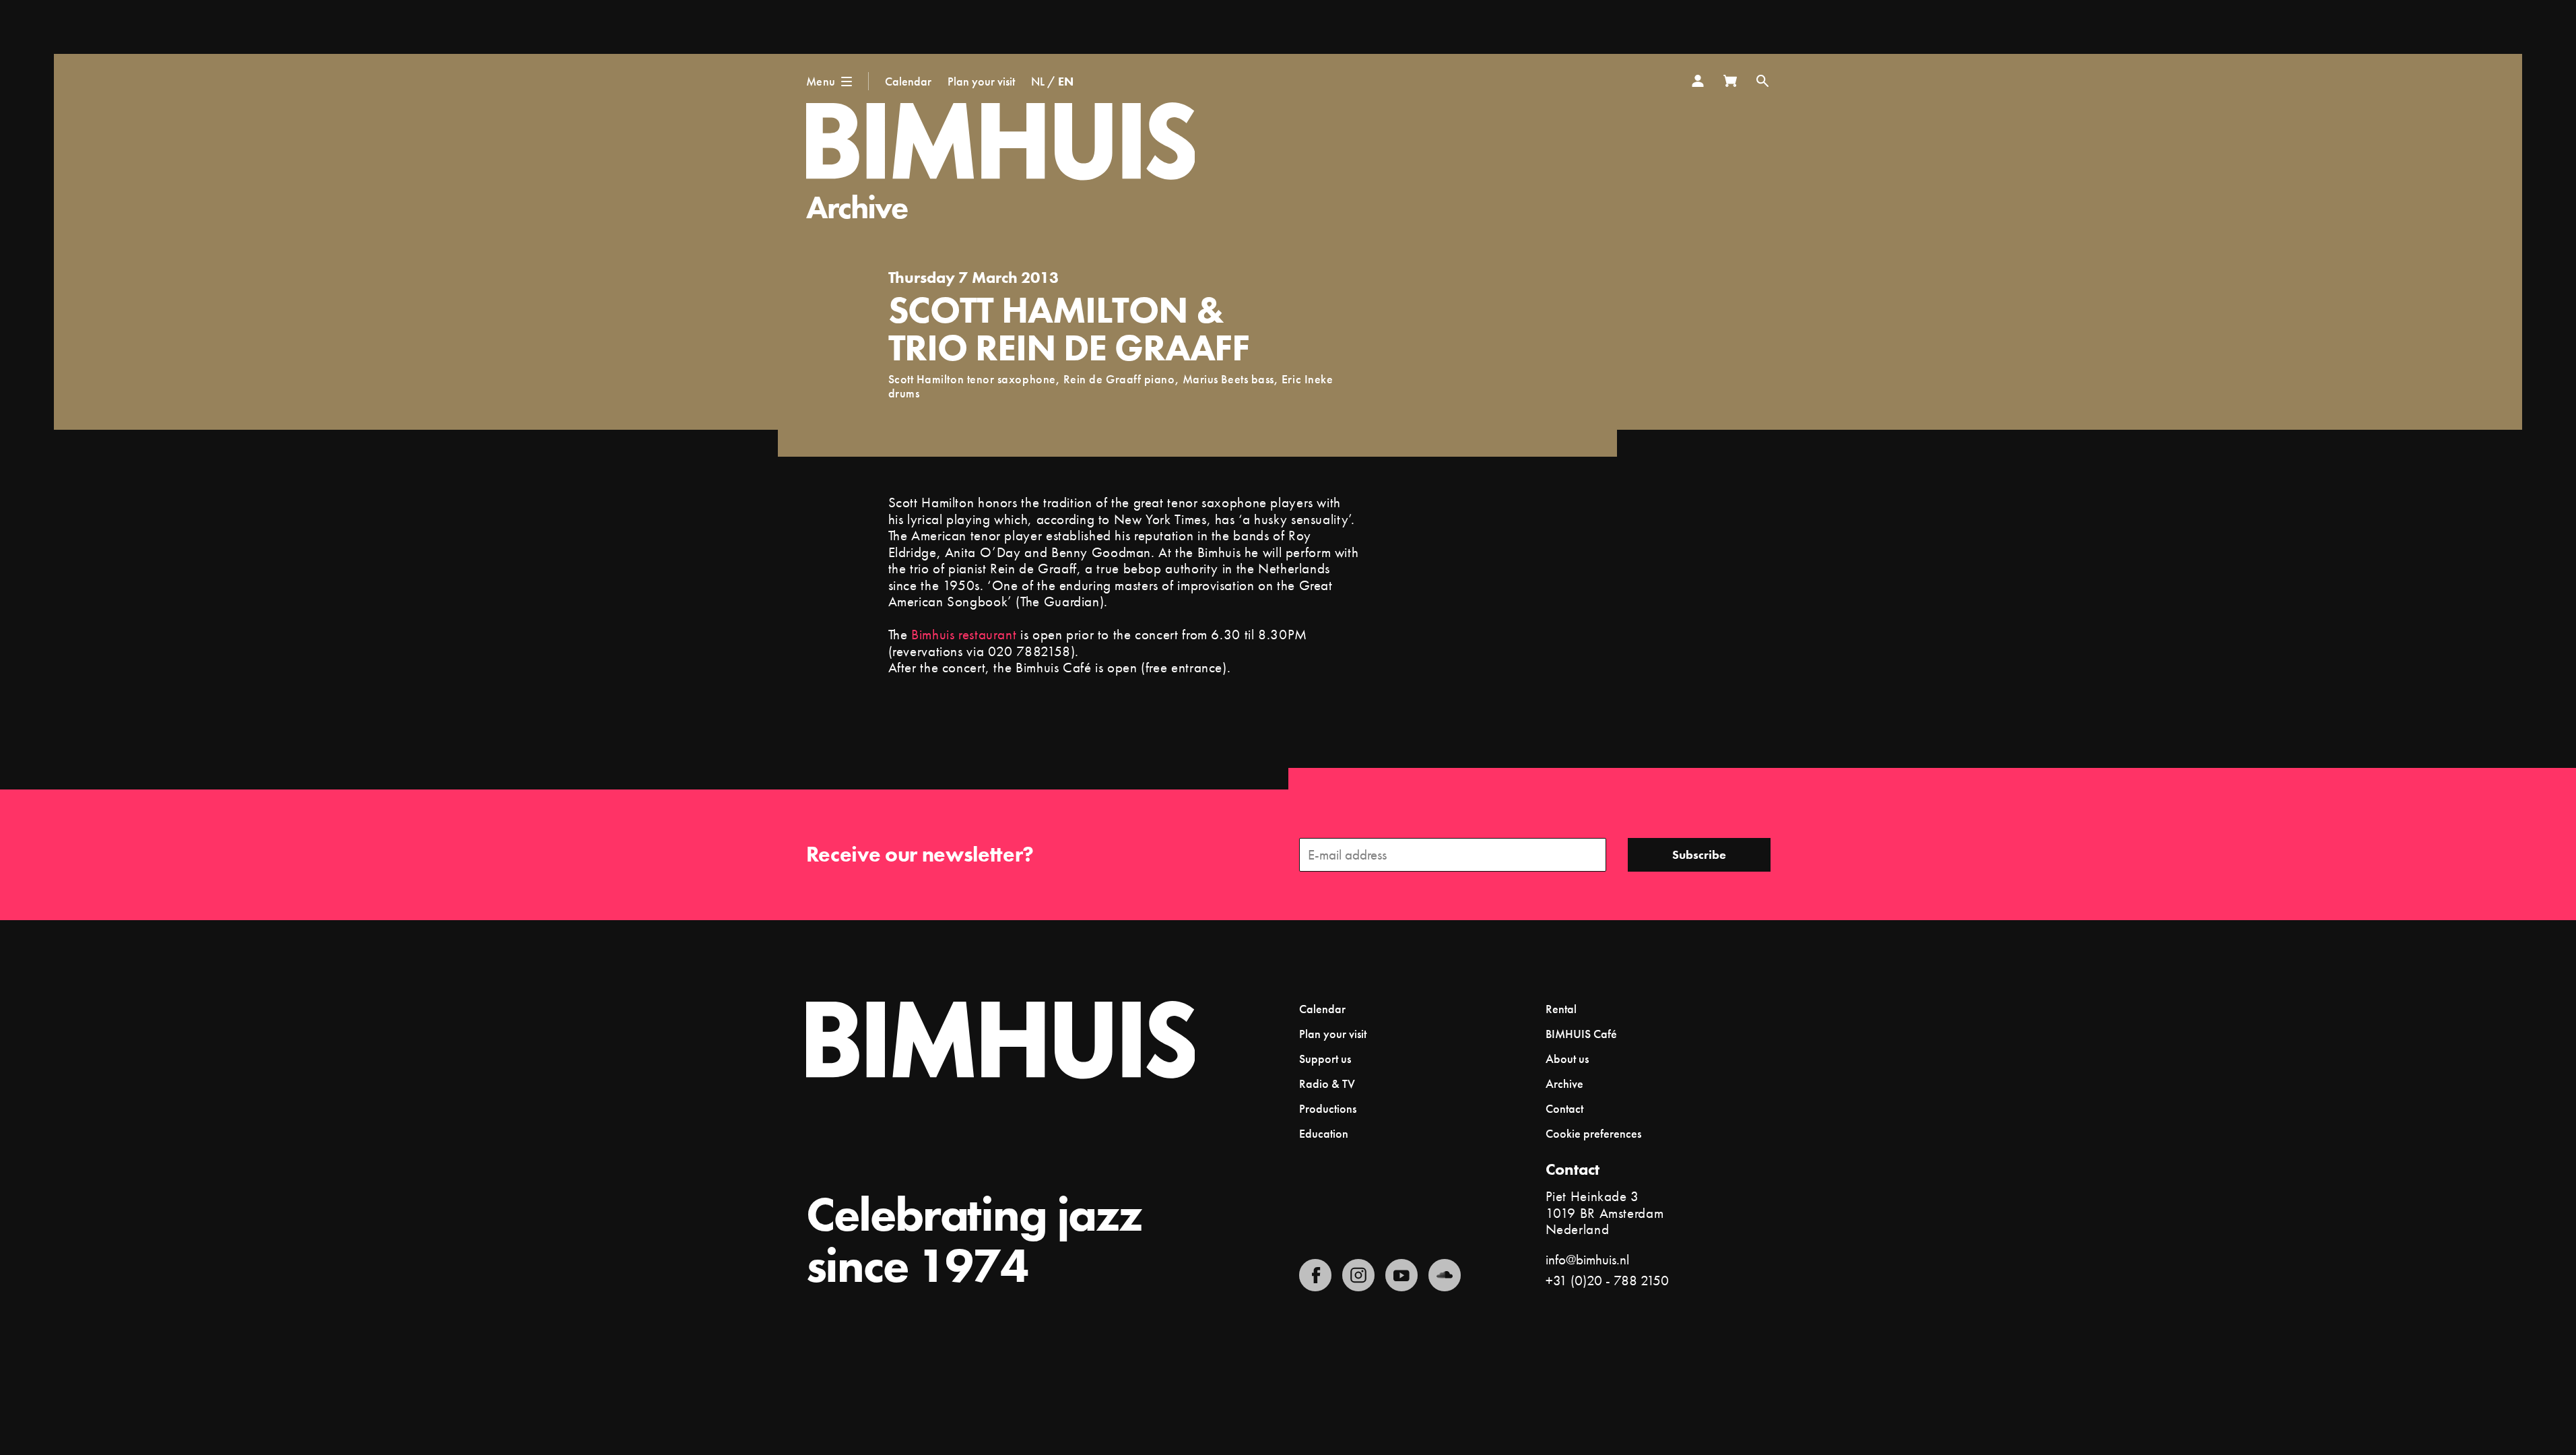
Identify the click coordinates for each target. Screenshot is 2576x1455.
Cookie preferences (1593, 1134)
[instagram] (1358, 1275)
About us (1567, 1059)
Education (1324, 1133)
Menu (821, 81)
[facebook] (1315, 1275)
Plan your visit (981, 81)
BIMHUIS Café (1581, 1034)
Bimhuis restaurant (964, 634)
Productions (1328, 1108)
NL (1038, 81)
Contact (1564, 1108)
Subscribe (1699, 854)
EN (1066, 81)
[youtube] (1401, 1275)
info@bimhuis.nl (1587, 1259)
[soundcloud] (1445, 1275)
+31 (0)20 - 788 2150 (1607, 1280)
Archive (857, 207)
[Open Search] (1762, 81)
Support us (1325, 1059)
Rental (1561, 1009)
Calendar (908, 81)
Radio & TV (1327, 1084)
